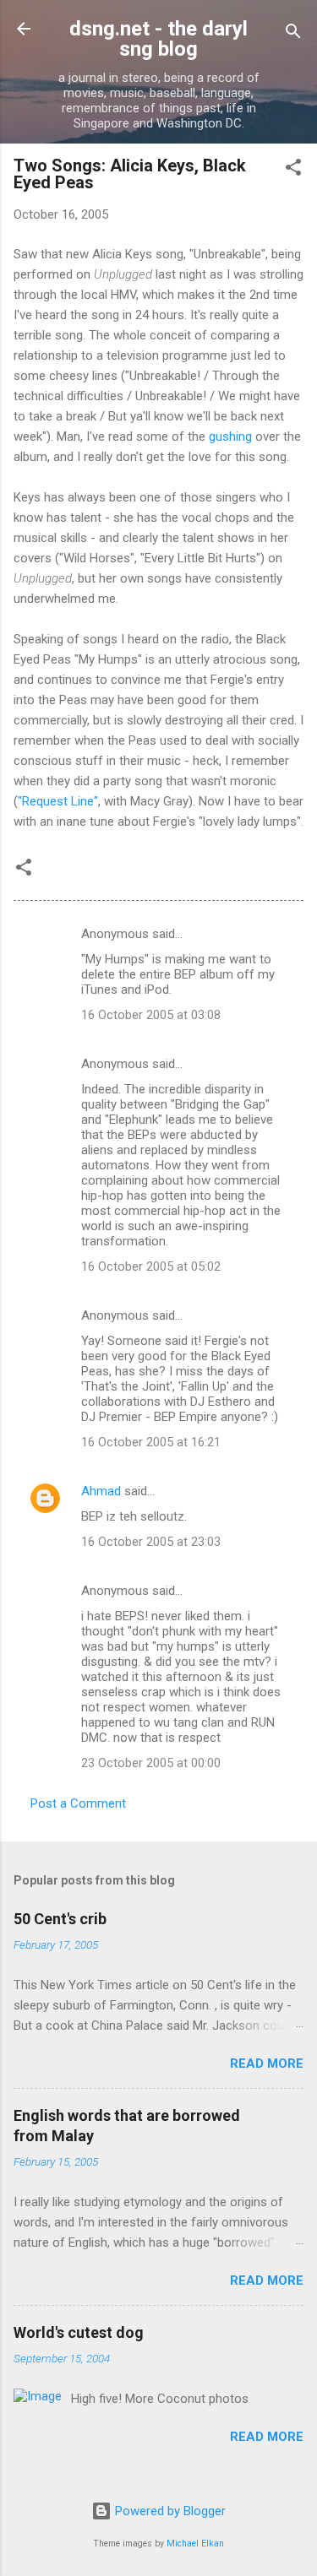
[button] (293, 170)
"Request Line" (58, 801)
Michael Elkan (195, 2543)
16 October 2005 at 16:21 (151, 1442)
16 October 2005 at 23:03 (151, 1542)
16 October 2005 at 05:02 (151, 1266)
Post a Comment (78, 1803)
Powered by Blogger (169, 2511)
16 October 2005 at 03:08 (151, 1015)
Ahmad (101, 1491)
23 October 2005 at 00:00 (151, 1763)
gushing (230, 437)
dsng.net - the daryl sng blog (158, 39)
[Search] (293, 34)
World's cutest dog (79, 2332)
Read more (267, 2064)
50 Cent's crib (60, 1919)
